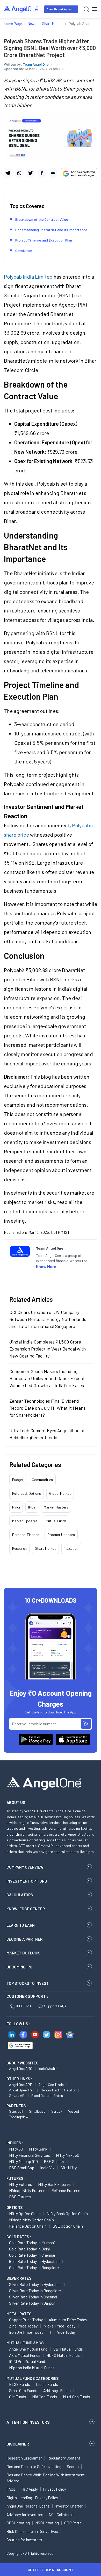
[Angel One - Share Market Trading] (21, 9)
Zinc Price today (23, 2326)
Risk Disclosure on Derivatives (32, 2531)
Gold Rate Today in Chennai (32, 2255)
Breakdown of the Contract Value (42, 219)
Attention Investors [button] (28, 2422)
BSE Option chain (68, 2226)
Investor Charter (69, 2506)
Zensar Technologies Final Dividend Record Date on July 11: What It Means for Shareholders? (47, 1408)
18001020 (23, 2006)
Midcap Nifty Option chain (31, 2220)
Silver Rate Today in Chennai (33, 2297)
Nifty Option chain (25, 2213)
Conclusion (24, 250)
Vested (74, 2111)
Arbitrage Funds (57, 2390)
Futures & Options (27, 1493)
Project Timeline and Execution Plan (44, 240)
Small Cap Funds (23, 2390)
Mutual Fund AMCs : (26, 2343)
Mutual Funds (56, 1521)
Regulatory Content (64, 2458)
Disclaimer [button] (18, 2444)
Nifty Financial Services (30, 2155)
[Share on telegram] (8, 173)
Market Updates (25, 1521)
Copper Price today (26, 2320)
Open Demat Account (61, 9)
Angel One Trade (51, 2085)
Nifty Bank (38, 2149)
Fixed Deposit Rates (47, 2095)
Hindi (16, 1507)
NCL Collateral (61, 2515)
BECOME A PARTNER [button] (24, 1939)
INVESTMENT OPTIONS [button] (27, 1881)
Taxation (71, 1548)
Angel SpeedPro (22, 2090)
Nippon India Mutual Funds (32, 2368)
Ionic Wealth (48, 2068)
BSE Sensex (54, 2161)
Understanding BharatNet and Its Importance (51, 230)
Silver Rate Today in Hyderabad (35, 2284)
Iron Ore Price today (26, 2332)
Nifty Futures (21, 2184)
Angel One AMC (21, 2068)
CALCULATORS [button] (20, 1895)
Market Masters (56, 1507)
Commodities (42, 1480)
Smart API (17, 2095)
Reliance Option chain (28, 2226)
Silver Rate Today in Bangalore (35, 2291)
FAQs (11, 2489)
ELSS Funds (20, 2384)
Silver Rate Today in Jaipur (32, 2303)
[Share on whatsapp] (19, 173)
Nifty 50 (16, 2149)
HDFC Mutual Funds (63, 2355)
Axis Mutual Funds (25, 2355)
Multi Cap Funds (77, 2397)
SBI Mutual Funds (68, 2349)
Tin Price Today (62, 2332)
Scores (73, 2467)
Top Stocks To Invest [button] (28, 1983)
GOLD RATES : (19, 2237)
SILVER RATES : (20, 2278)
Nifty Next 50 (68, 2155)
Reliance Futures (66, 2190)
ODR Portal (73, 2523)
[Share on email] (53, 173)
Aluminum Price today (68, 2320)
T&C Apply (29, 2489)
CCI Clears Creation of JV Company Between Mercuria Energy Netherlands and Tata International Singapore (48, 1319)
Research (19, 1548)
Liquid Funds (47, 2384)
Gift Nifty (69, 2168)
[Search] (86, 9)
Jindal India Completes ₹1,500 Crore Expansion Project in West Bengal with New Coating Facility (48, 1349)
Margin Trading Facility (58, 2090)
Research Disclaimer (24, 2458)
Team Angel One (36, 64)
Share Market (45, 1548)
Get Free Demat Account (51, 2570)
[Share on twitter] (30, 173)
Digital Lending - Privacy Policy (32, 2498)
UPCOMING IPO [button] (19, 1967)
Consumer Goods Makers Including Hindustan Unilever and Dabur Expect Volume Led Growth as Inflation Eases (47, 1378)
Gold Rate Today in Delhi (30, 2249)
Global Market (60, 1493)
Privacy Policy (55, 2489)
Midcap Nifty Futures (27, 2190)
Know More (46, 1266)
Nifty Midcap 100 (23, 2161)
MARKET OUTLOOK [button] (23, 1953)
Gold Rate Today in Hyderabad (34, 2261)
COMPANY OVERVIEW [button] (25, 1867)
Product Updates (61, 1535)
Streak (57, 2111)
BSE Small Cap (22, 2168)
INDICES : (15, 2143)
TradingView (19, 2117)
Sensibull (16, 2111)
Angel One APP (21, 2085)
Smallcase (37, 2111)
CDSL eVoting (18, 2523)
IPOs (32, 1507)
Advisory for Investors (25, 2515)
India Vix (47, 2168)
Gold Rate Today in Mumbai (32, 2243)
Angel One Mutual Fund (28, 2349)
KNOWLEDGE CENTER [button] (26, 1909)
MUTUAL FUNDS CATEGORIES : (34, 2378)
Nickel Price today (59, 2326)
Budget (18, 1480)
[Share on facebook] (42, 173)
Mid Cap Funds (45, 2397)
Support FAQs (55, 2006)
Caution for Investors (24, 2540)
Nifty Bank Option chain (67, 2213)
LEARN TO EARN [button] (21, 1925)
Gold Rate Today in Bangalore (34, 2267)
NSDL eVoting (47, 2523)
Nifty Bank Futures (54, 2184)
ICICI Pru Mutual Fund (27, 2361)
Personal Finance (26, 1535)
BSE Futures (20, 2197)
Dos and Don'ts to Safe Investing (34, 2467)
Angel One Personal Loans (28, 2506)
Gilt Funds (18, 2397)
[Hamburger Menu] (94, 9)
